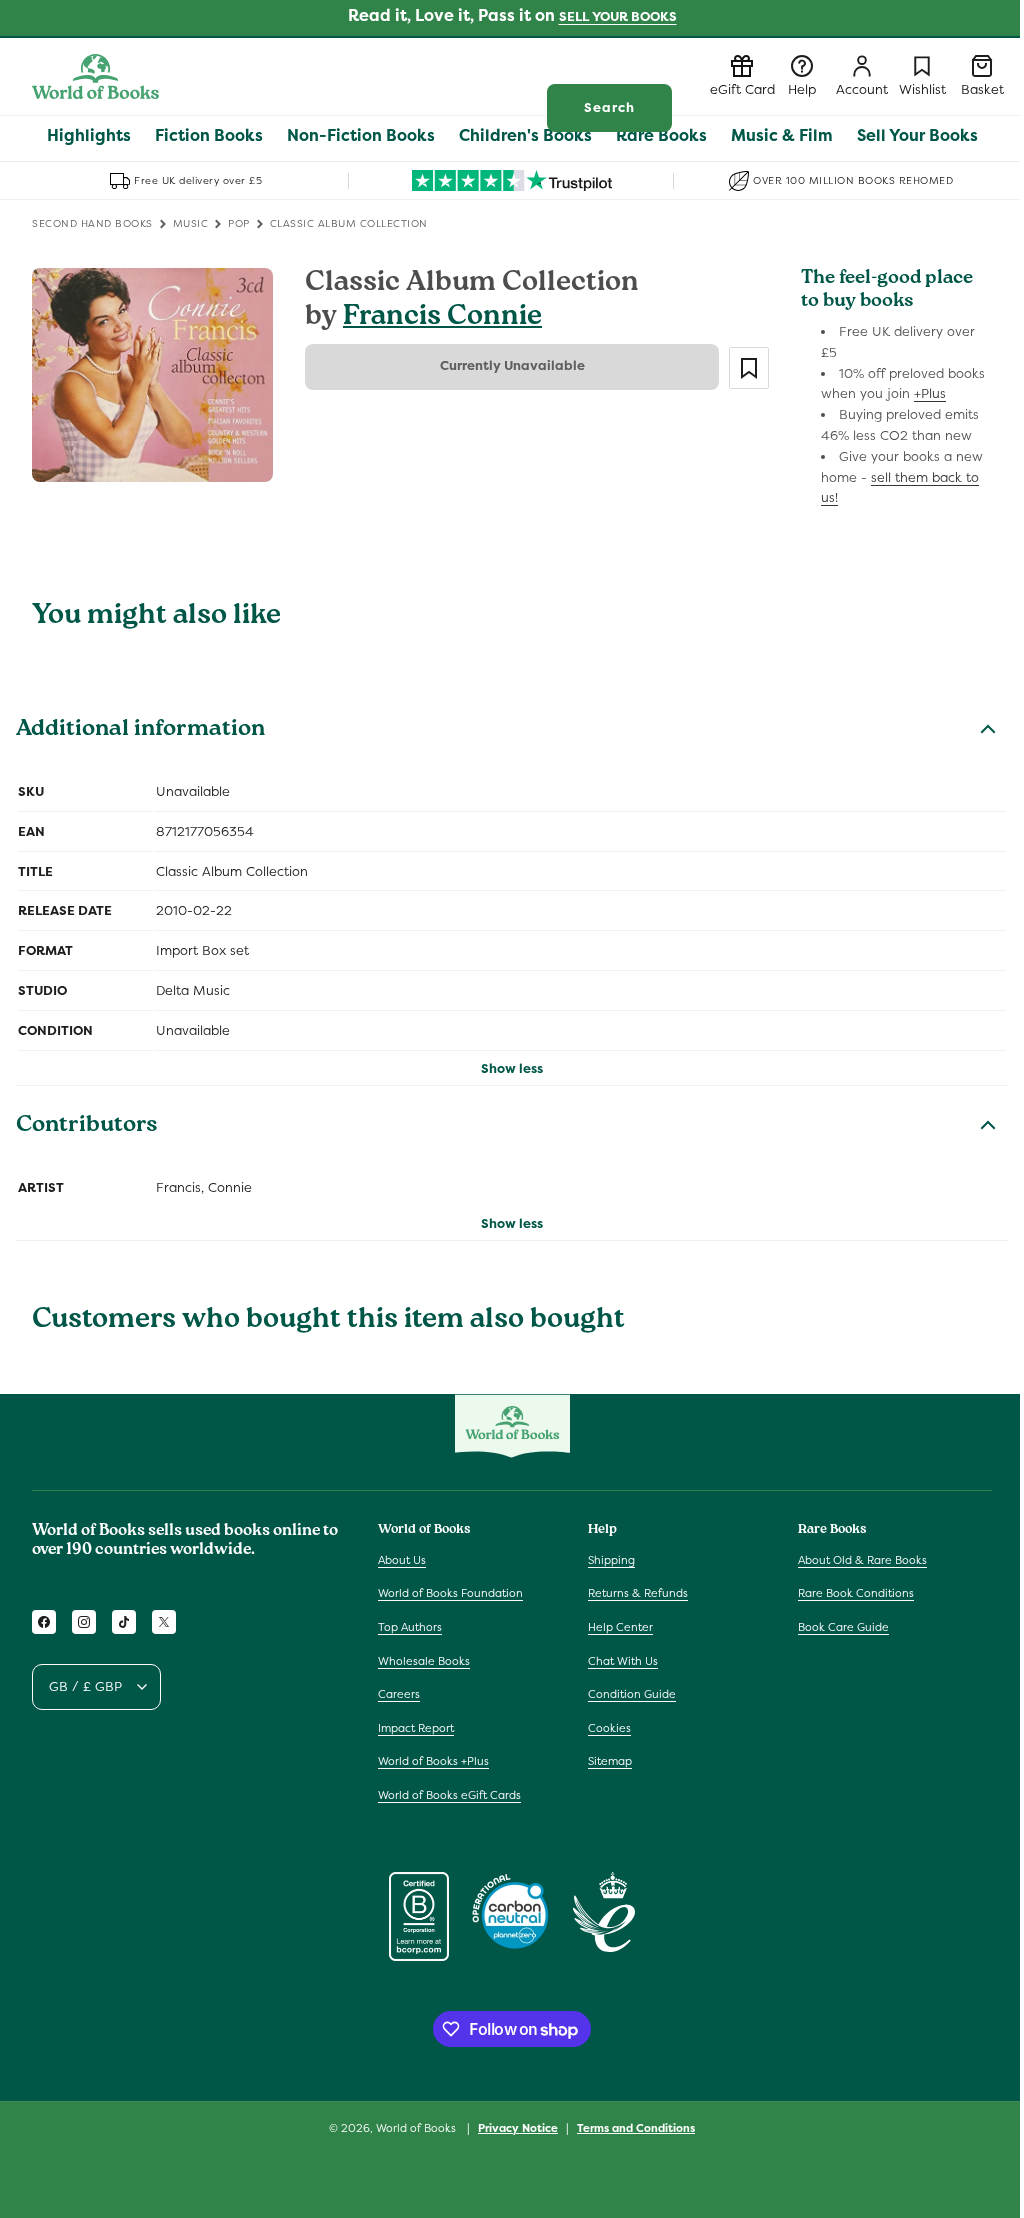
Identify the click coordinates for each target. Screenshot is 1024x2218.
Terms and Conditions (636, 2128)
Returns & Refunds (638, 1593)
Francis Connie (442, 318)
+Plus (930, 393)
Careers (399, 1694)
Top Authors (410, 1627)
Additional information (140, 731)
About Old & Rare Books (862, 1560)
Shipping (611, 1560)
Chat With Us (623, 1661)
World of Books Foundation (450, 1593)
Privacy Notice (518, 2128)
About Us (402, 1560)
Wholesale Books (424, 1661)
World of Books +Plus (433, 1761)
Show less (512, 1068)
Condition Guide (632, 1694)
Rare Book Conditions (856, 1593)
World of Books (417, 2128)
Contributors (87, 1127)
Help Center (620, 1627)
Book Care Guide (843, 1627)
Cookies (609, 1728)
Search (609, 107)
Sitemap (610, 1761)
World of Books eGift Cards (449, 1795)
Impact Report (416, 1728)
